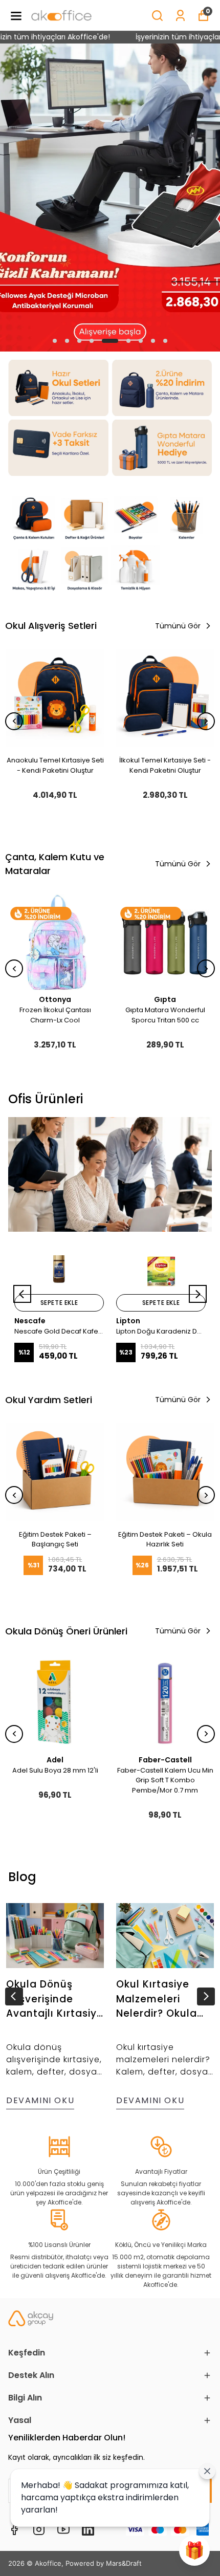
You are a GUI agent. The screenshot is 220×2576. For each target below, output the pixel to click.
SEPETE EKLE (59, 1303)
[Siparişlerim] (180, 16)
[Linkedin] (88, 2529)
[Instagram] (39, 2529)
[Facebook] (14, 2529)
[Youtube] (63, 2529)
